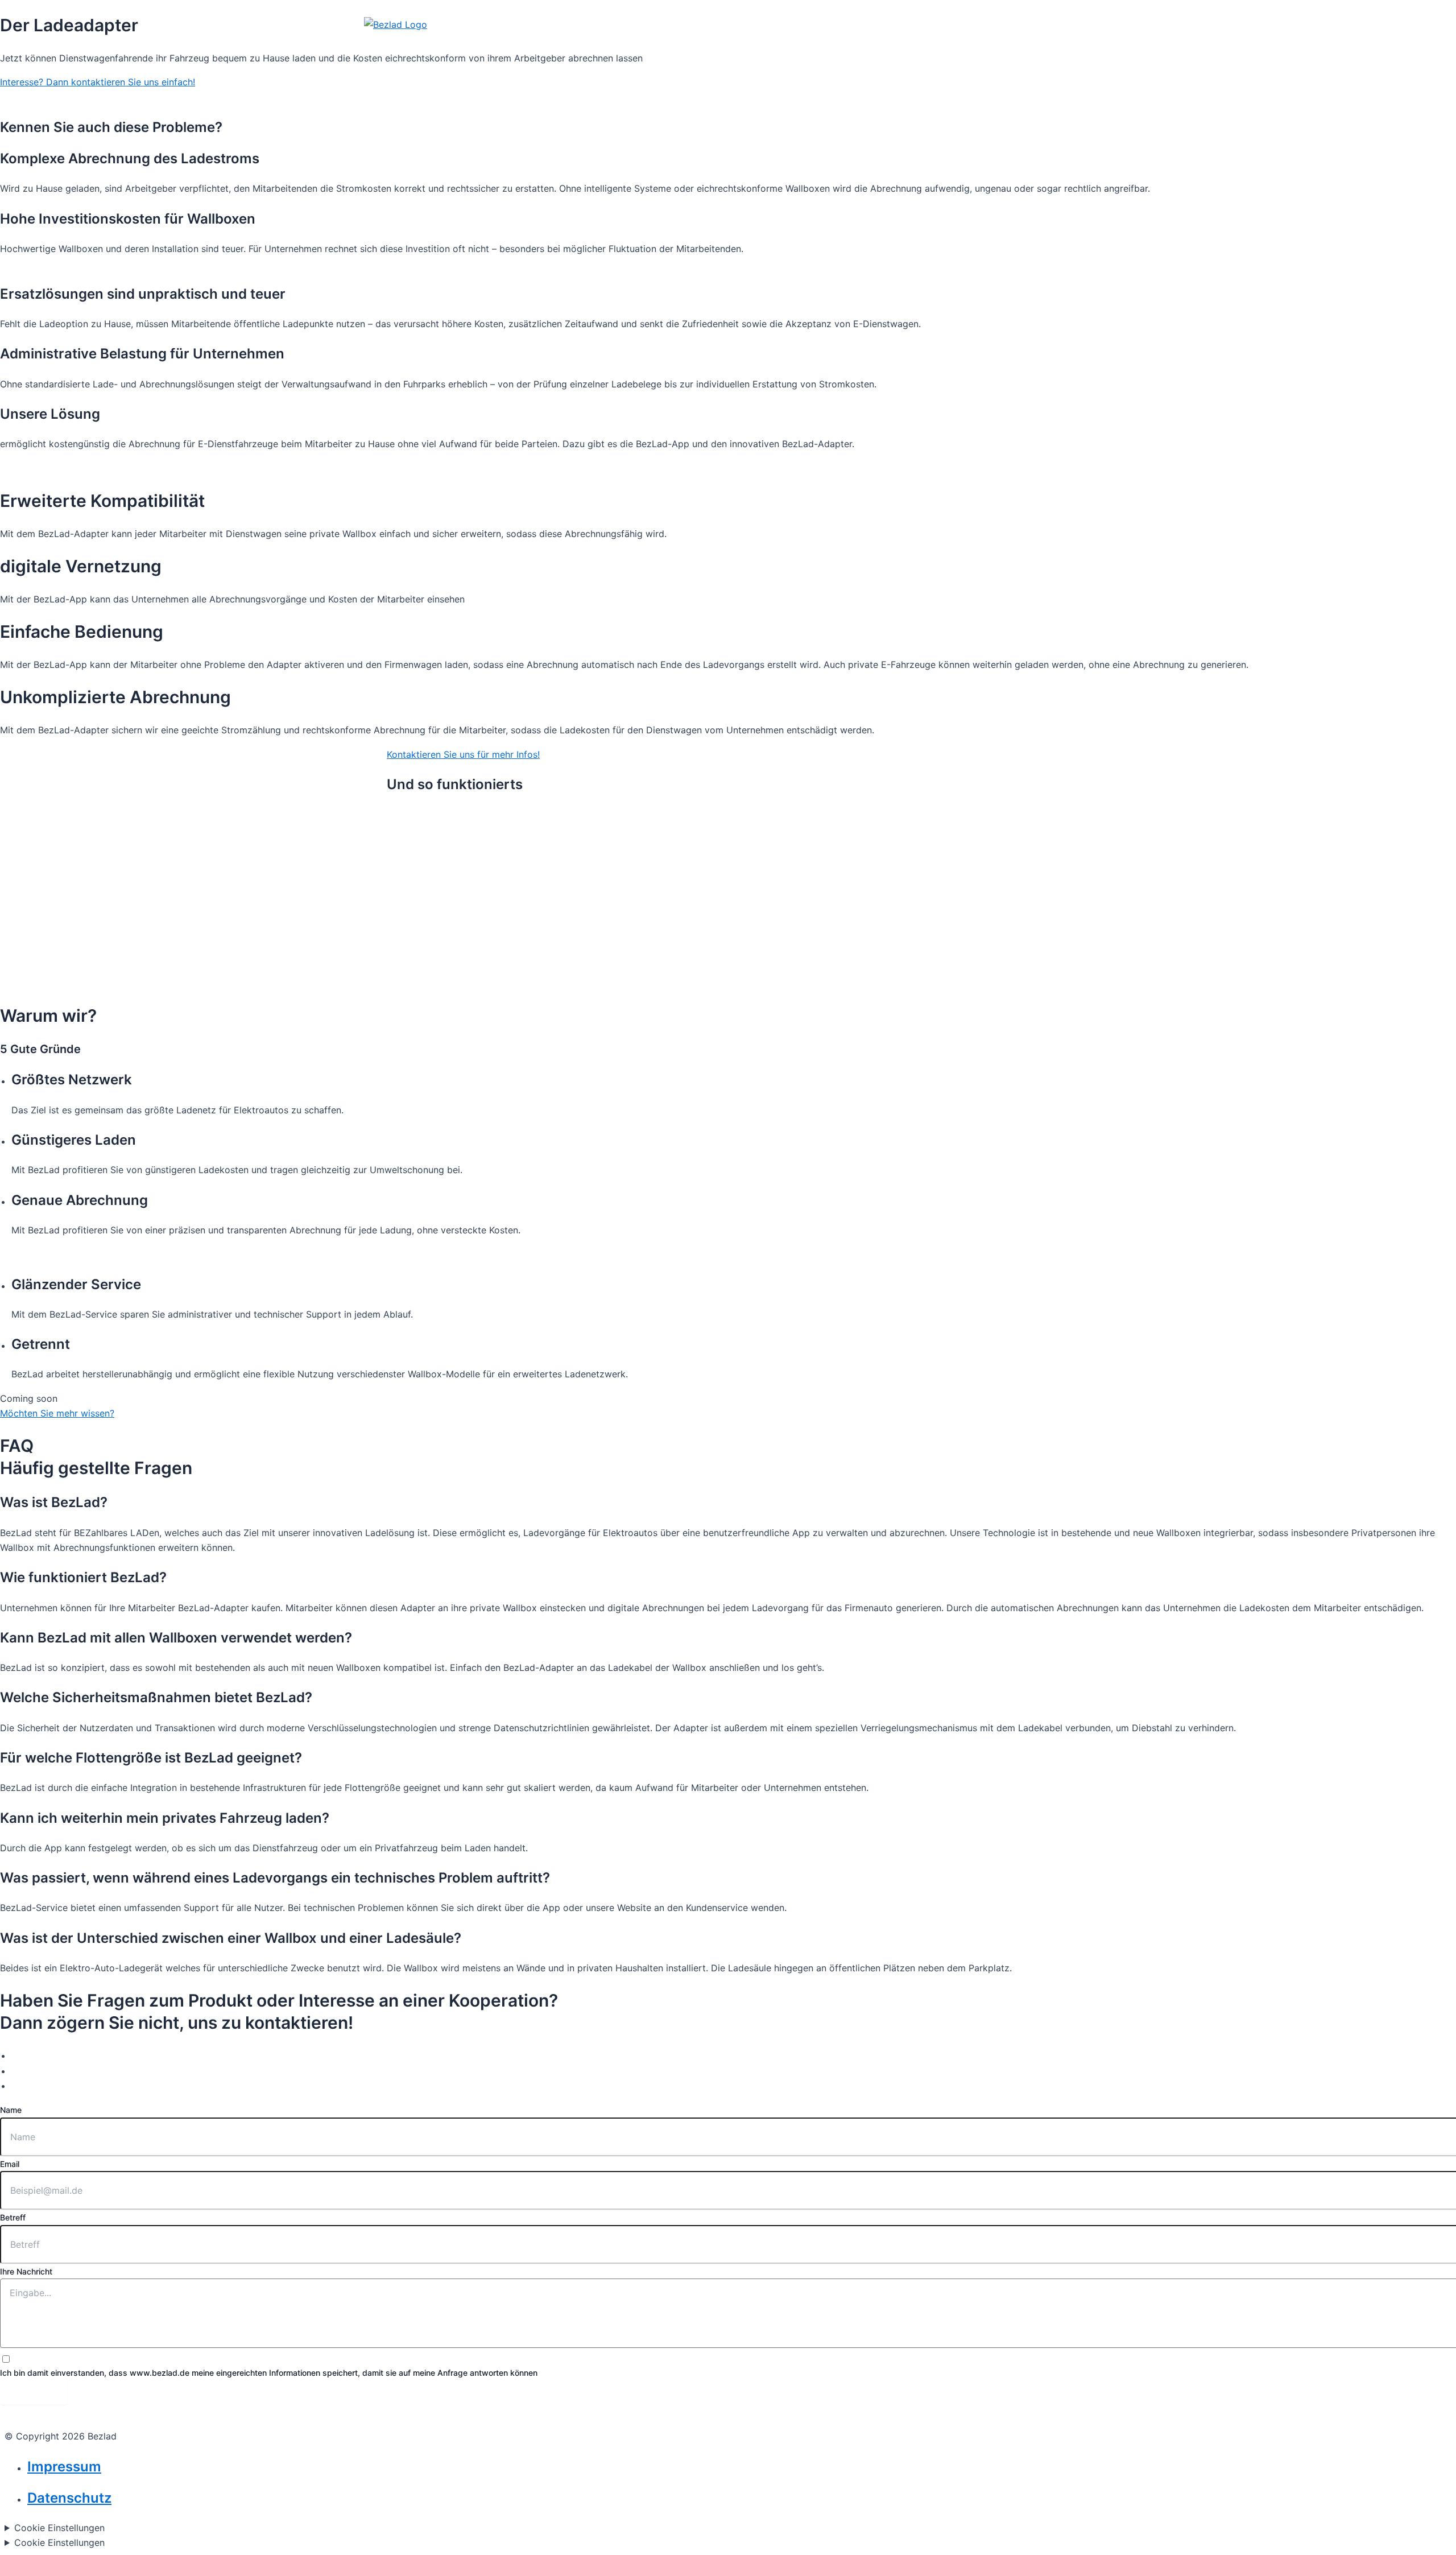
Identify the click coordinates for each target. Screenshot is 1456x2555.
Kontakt (1075, 43)
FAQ (1029, 43)
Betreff (13, 2217)
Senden (34, 2392)
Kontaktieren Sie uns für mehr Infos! (463, 754)
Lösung (911, 43)
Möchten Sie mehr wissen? (57, 1413)
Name (11, 2110)
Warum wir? (974, 43)
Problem (856, 43)
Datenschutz (69, 2498)
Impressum (64, 2467)
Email (10, 2164)
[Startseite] (396, 43)
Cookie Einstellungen (59, 2528)
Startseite (797, 43)
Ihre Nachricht (26, 2271)
